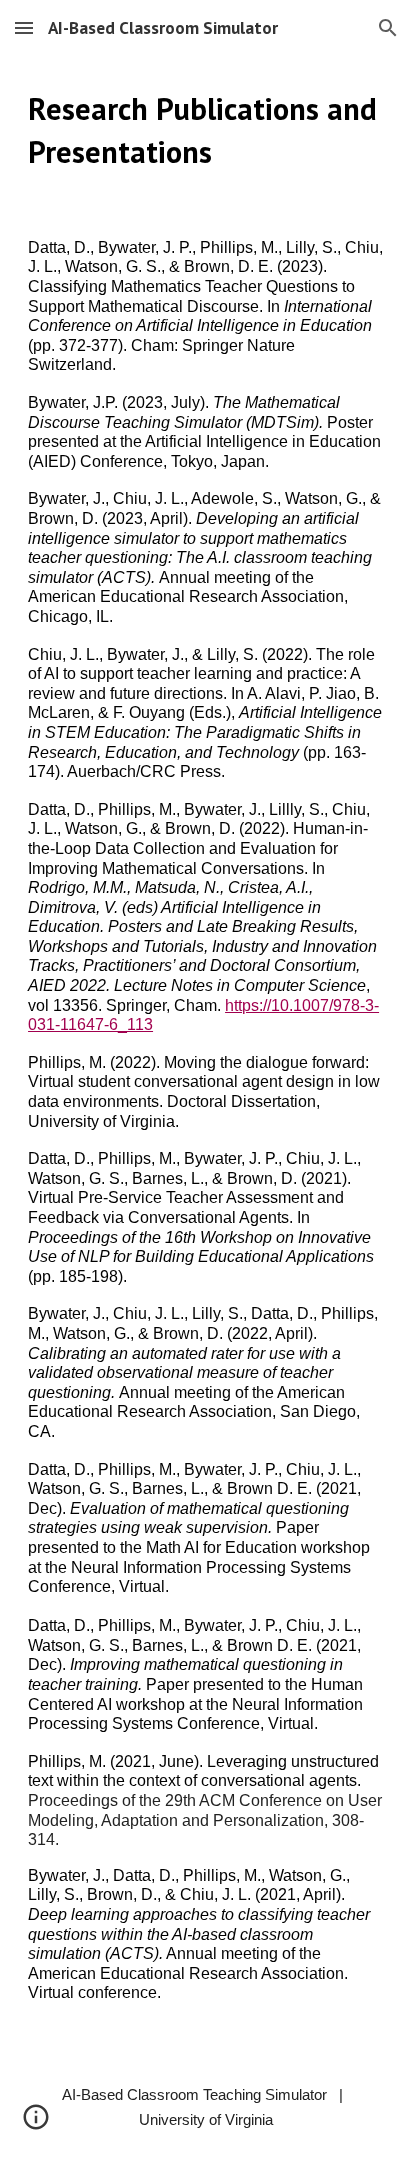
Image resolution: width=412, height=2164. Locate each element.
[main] (206, 131)
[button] (24, 27)
